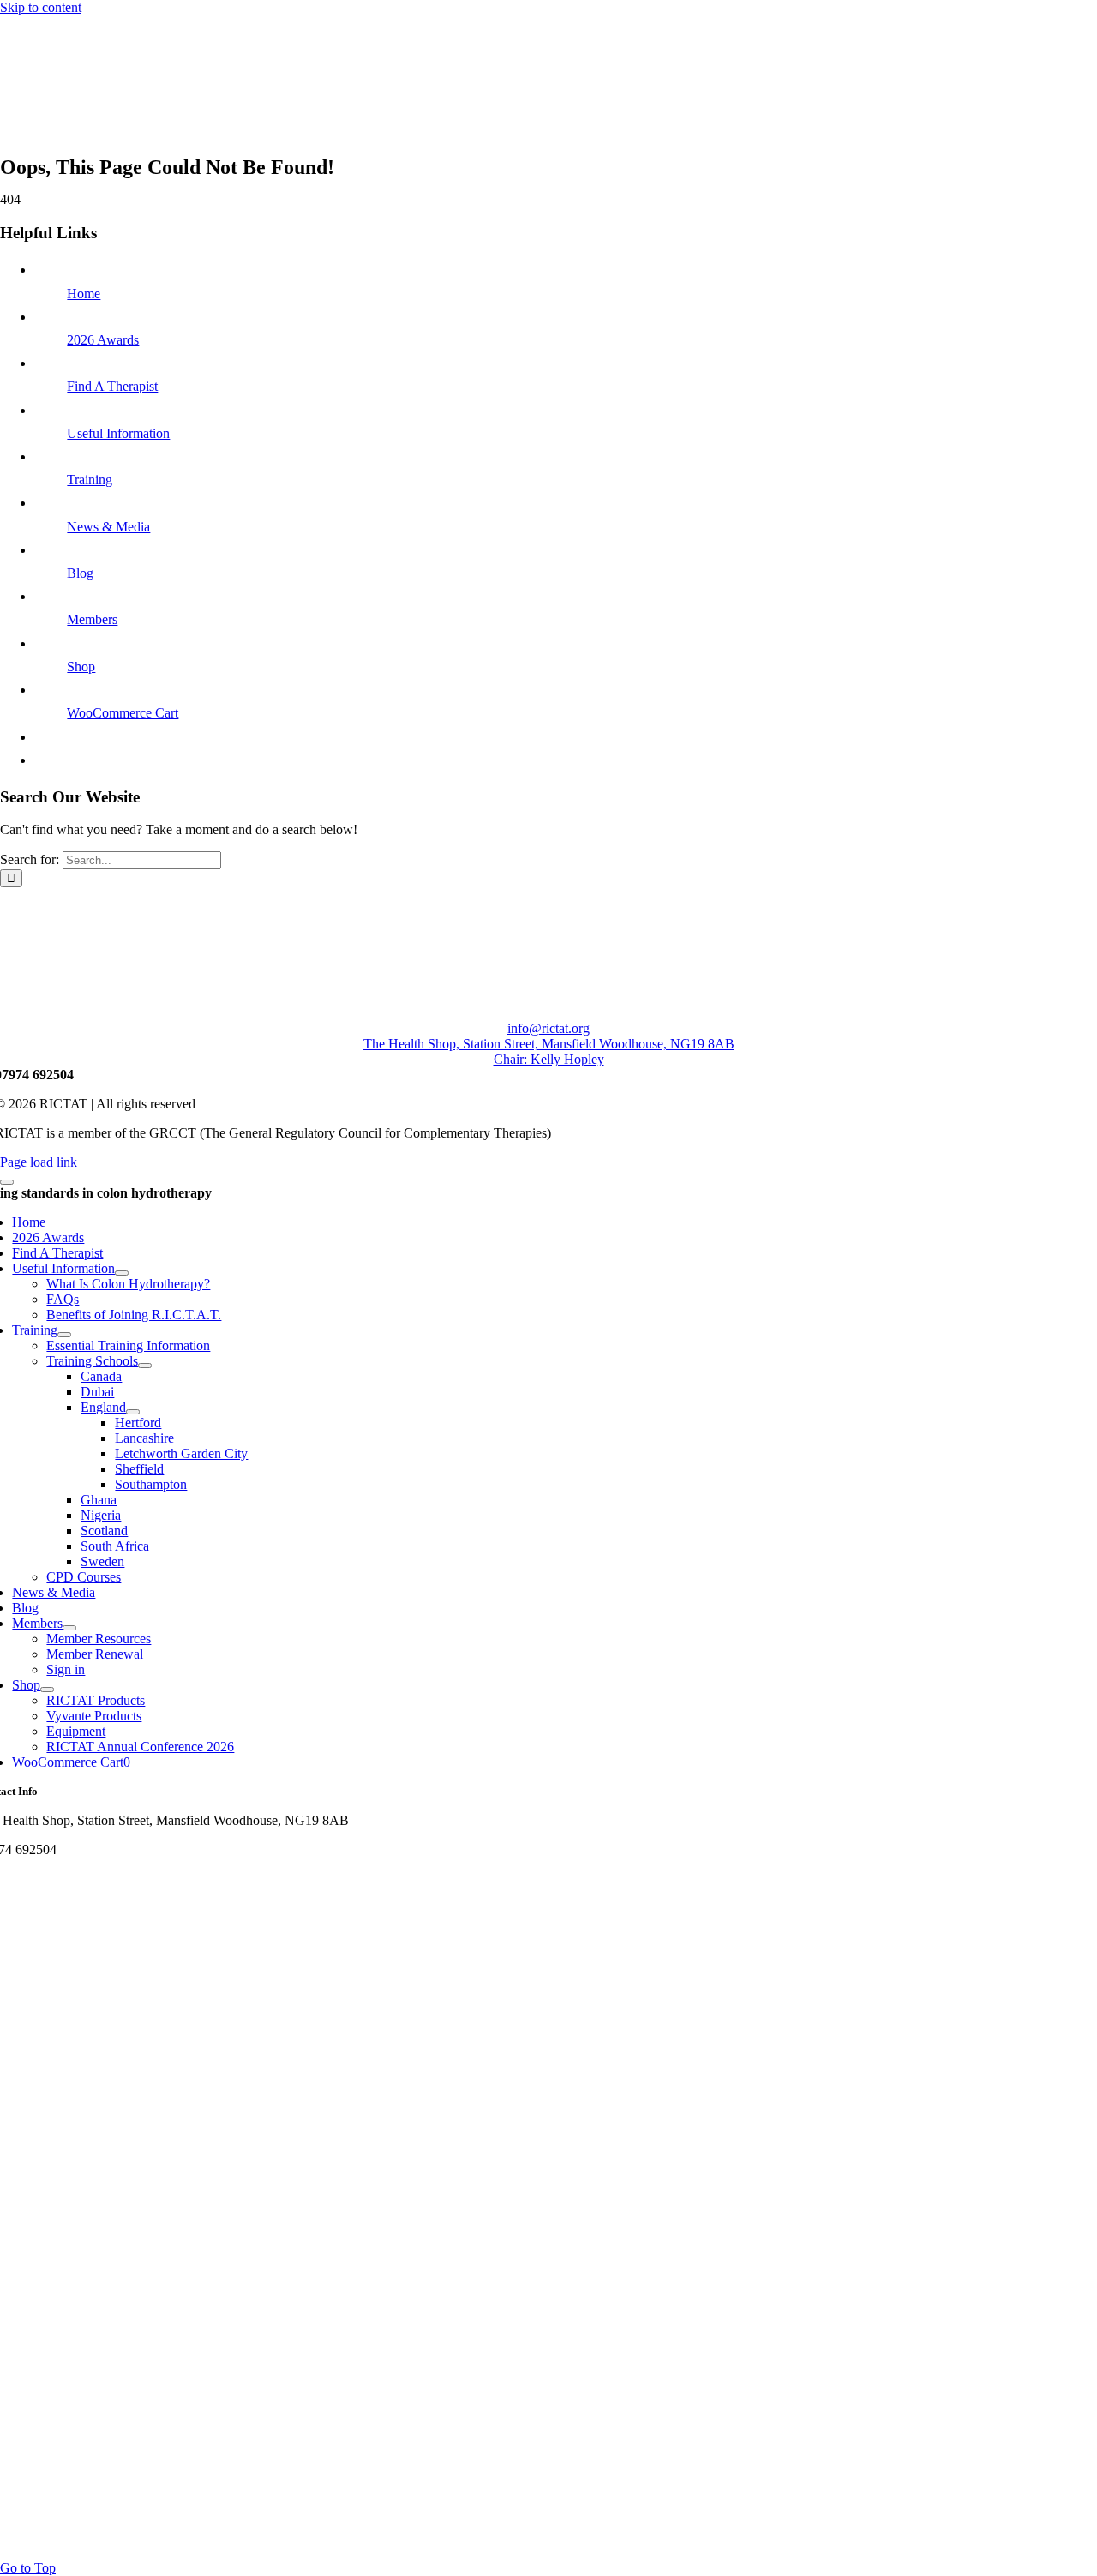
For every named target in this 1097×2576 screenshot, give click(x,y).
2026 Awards (103, 340)
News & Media (108, 527)
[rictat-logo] (257, 139)
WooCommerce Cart (123, 713)
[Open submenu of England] (133, 1412)
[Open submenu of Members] (69, 1628)
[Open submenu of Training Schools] (145, 1366)
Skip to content (41, 7)
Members (92, 619)
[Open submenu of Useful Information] (122, 1273)
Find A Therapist (112, 386)
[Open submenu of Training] (64, 1335)
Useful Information (118, 433)
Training (90, 480)
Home (84, 294)
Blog (80, 573)
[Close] (7, 1182)
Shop (81, 667)
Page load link (39, 1162)
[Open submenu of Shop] (47, 1690)
